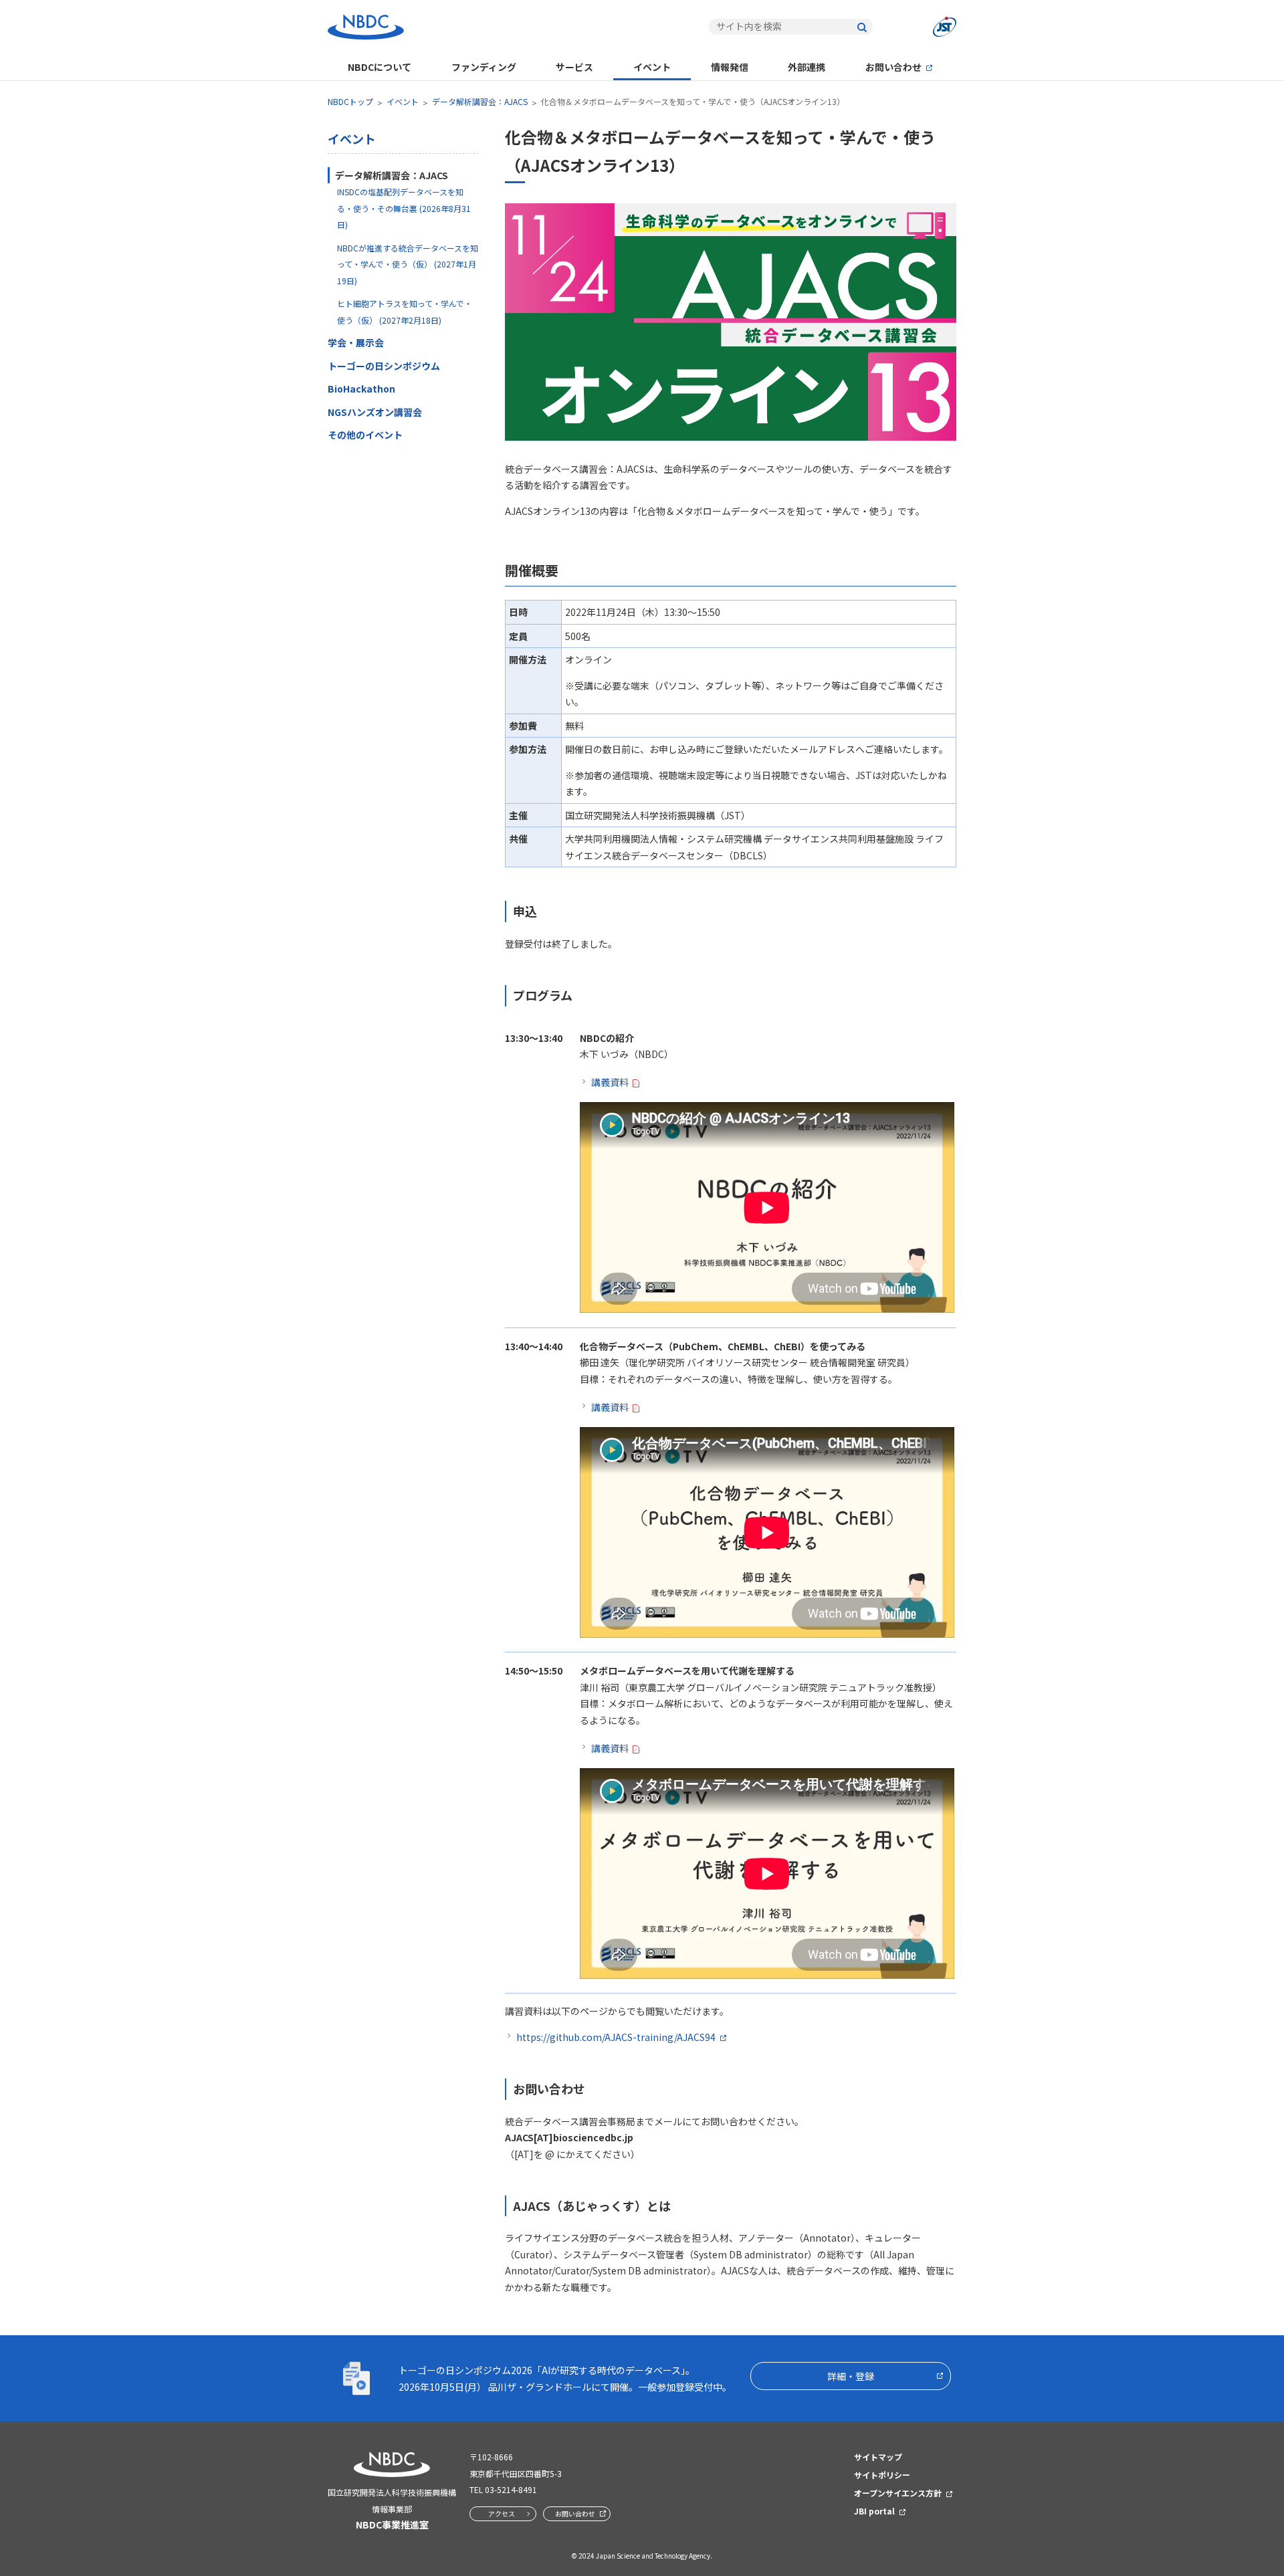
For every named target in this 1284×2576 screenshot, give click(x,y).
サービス (574, 67)
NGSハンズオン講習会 (375, 412)
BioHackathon (361, 389)
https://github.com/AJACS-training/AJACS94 (616, 2037)
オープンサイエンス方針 (898, 2493)
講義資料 (610, 1082)
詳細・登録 (851, 2376)
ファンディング (484, 67)
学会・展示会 (356, 342)
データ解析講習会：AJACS (480, 101)
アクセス (502, 2513)
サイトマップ (878, 2457)
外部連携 (807, 67)
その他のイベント (365, 435)
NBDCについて (380, 67)
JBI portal (874, 2511)
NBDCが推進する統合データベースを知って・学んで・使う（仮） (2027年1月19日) (408, 264)
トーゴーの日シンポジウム (384, 366)
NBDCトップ (350, 101)
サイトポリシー (882, 2475)
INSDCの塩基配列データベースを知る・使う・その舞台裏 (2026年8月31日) (404, 208)
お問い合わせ (893, 67)
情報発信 (730, 67)
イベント (652, 67)
